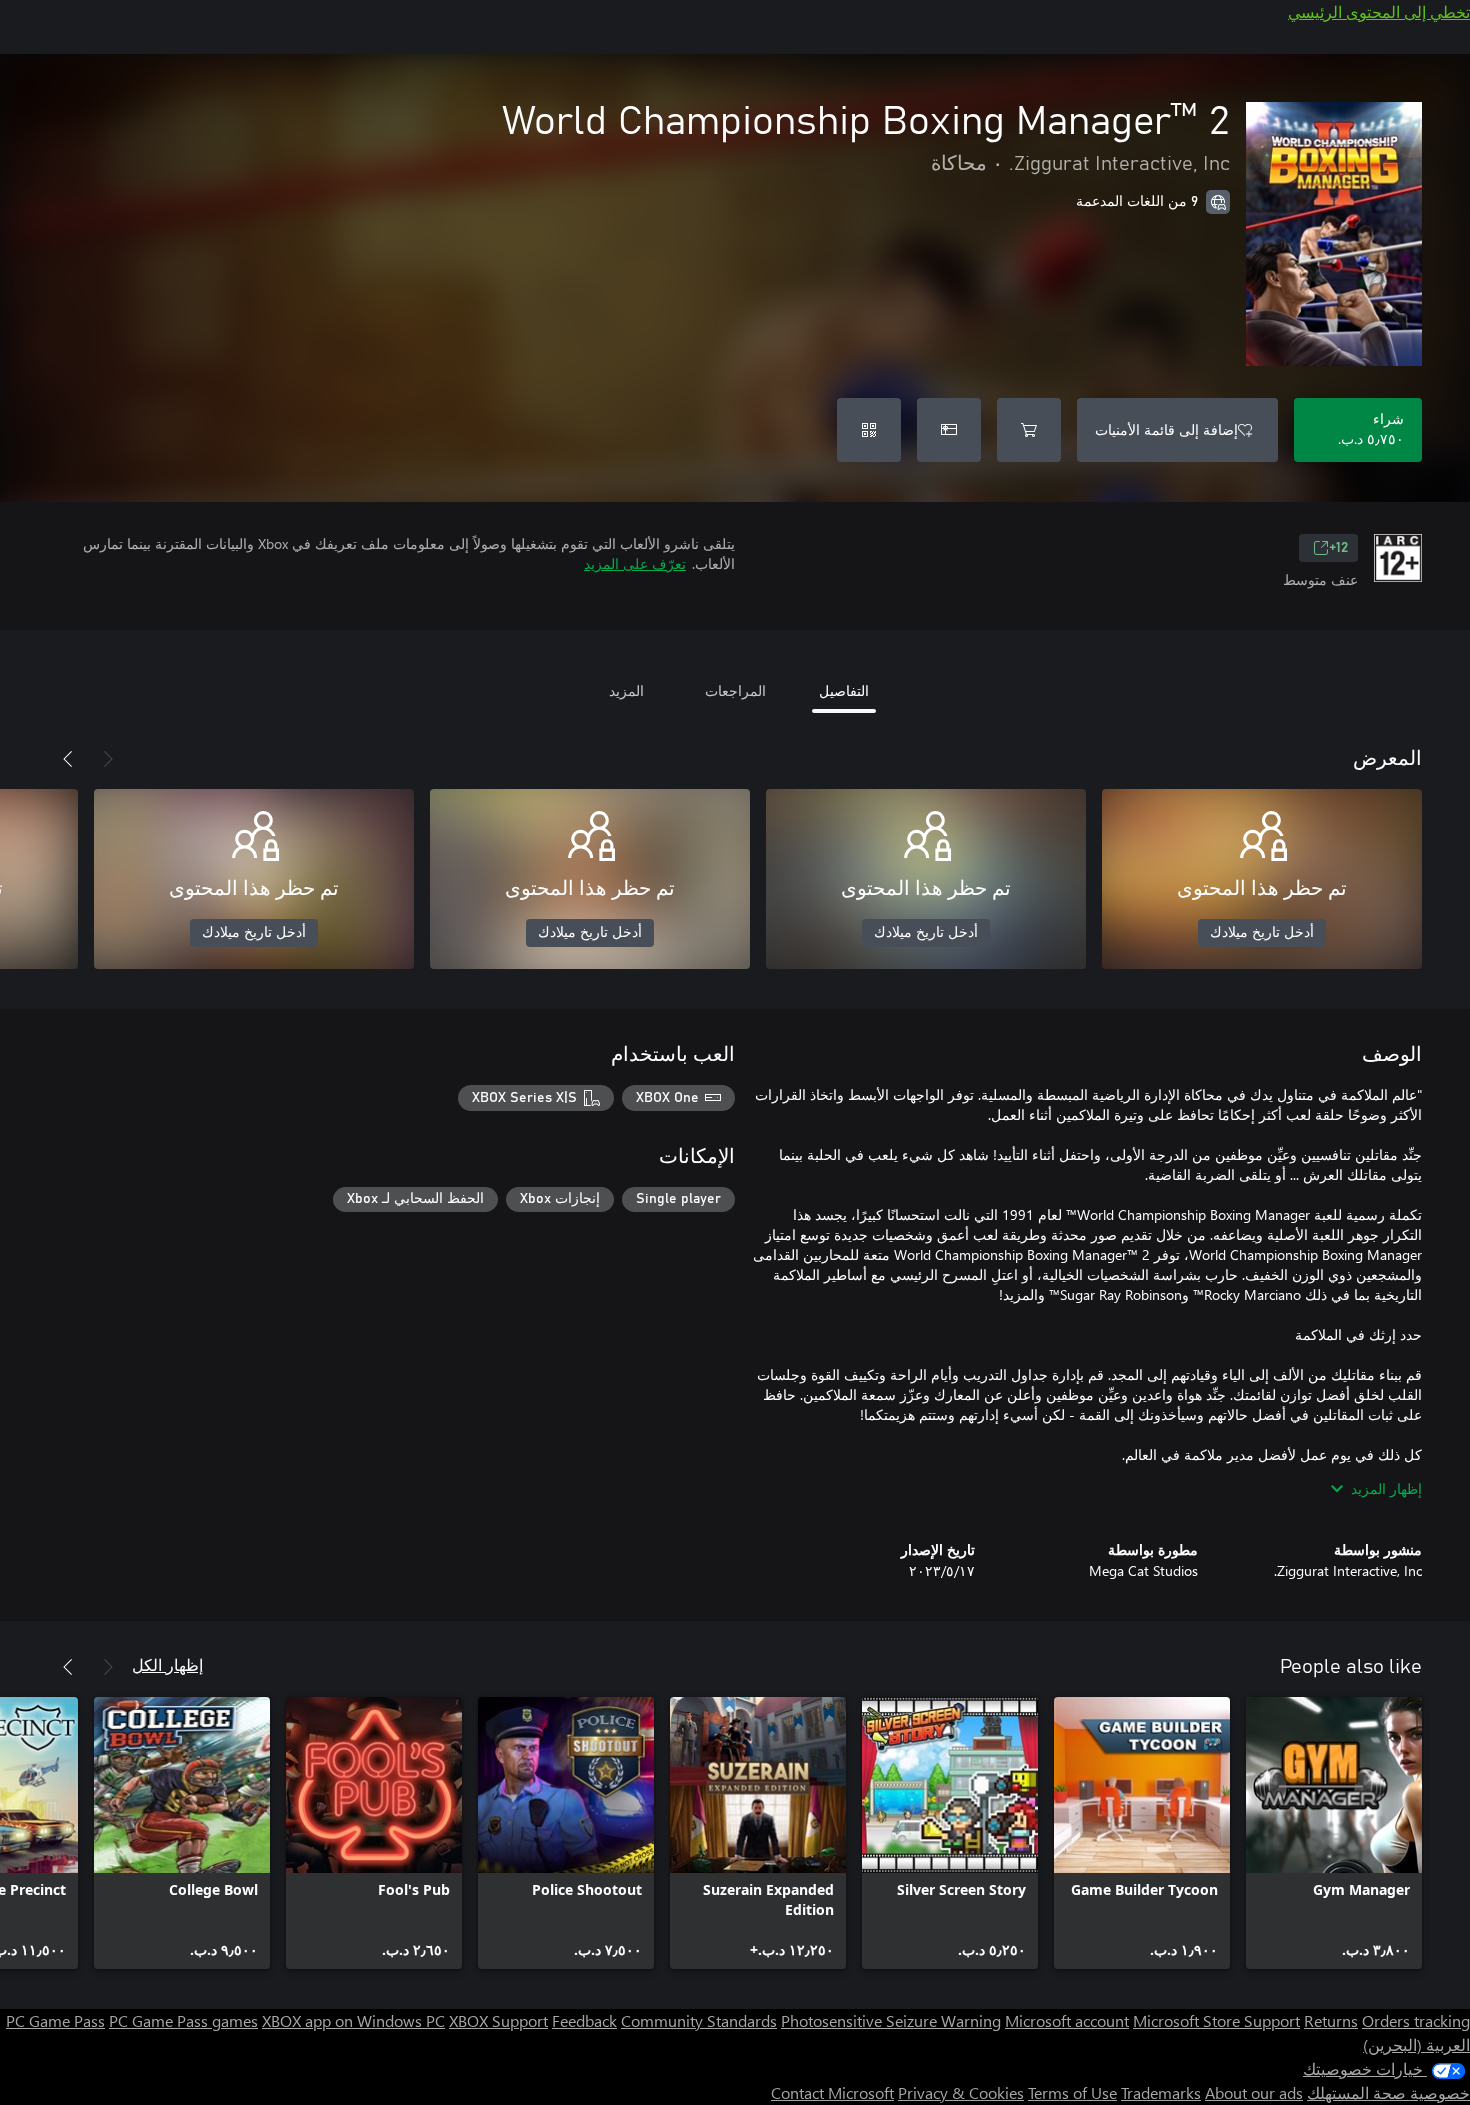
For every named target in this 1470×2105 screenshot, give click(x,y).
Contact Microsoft (832, 2092)
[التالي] (68, 759)
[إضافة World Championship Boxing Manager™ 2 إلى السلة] (1029, 430)
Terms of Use (1072, 2092)
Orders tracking (1416, 2020)
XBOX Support (498, 2020)
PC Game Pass (55, 2020)
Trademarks (1161, 2092)
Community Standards (699, 2020)
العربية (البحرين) (1416, 2044)
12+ (1338, 548)
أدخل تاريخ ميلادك (1262, 933)
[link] (1334, 1833)
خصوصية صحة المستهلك (1388, 2092)
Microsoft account (1067, 2020)
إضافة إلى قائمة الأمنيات (1166, 429)
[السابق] (108, 759)
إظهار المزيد (1386, 1488)
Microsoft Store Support (1216, 2020)
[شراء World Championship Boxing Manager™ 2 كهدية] (949, 430)
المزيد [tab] (626, 690)
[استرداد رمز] (869, 430)
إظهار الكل (167, 1664)
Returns (1331, 2020)
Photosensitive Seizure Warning (891, 2020)
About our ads (1254, 2092)
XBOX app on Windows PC (353, 2020)
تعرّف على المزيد (635, 563)
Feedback (584, 2020)
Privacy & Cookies (961, 2092)
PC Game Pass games (183, 2020)
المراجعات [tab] (735, 690)
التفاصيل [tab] (844, 690)
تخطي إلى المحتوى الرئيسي (1379, 11)
